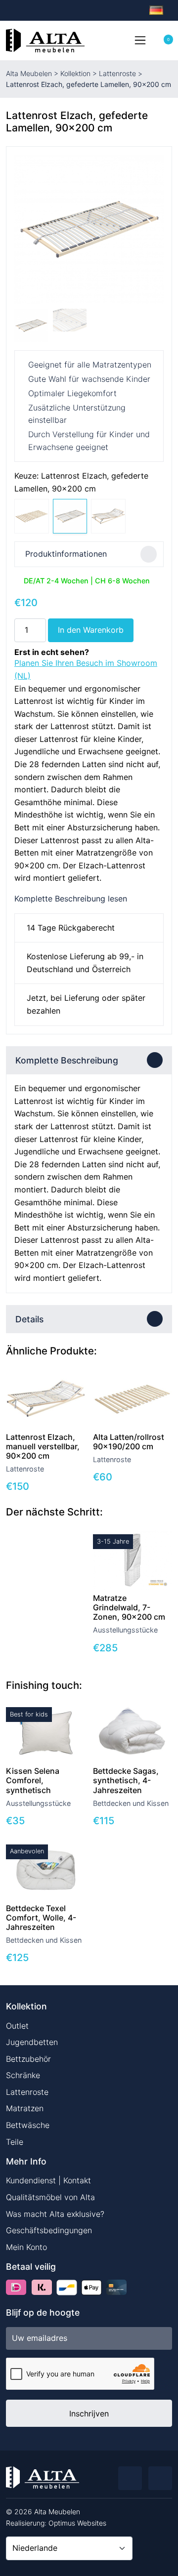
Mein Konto (26, 2247)
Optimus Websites (77, 2523)
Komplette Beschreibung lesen (71, 899)
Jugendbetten (32, 2042)
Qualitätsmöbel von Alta (50, 2197)
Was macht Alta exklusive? (55, 2214)
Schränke (23, 2075)
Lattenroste (117, 73)
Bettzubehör (28, 2059)
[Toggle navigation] (140, 40)
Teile (15, 2142)
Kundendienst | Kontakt (48, 2180)
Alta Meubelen (29, 73)
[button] (152, 229)
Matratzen (25, 2108)
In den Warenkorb (91, 630)
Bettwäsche (28, 2125)
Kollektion (75, 73)
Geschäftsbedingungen (49, 2230)
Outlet (17, 2026)
